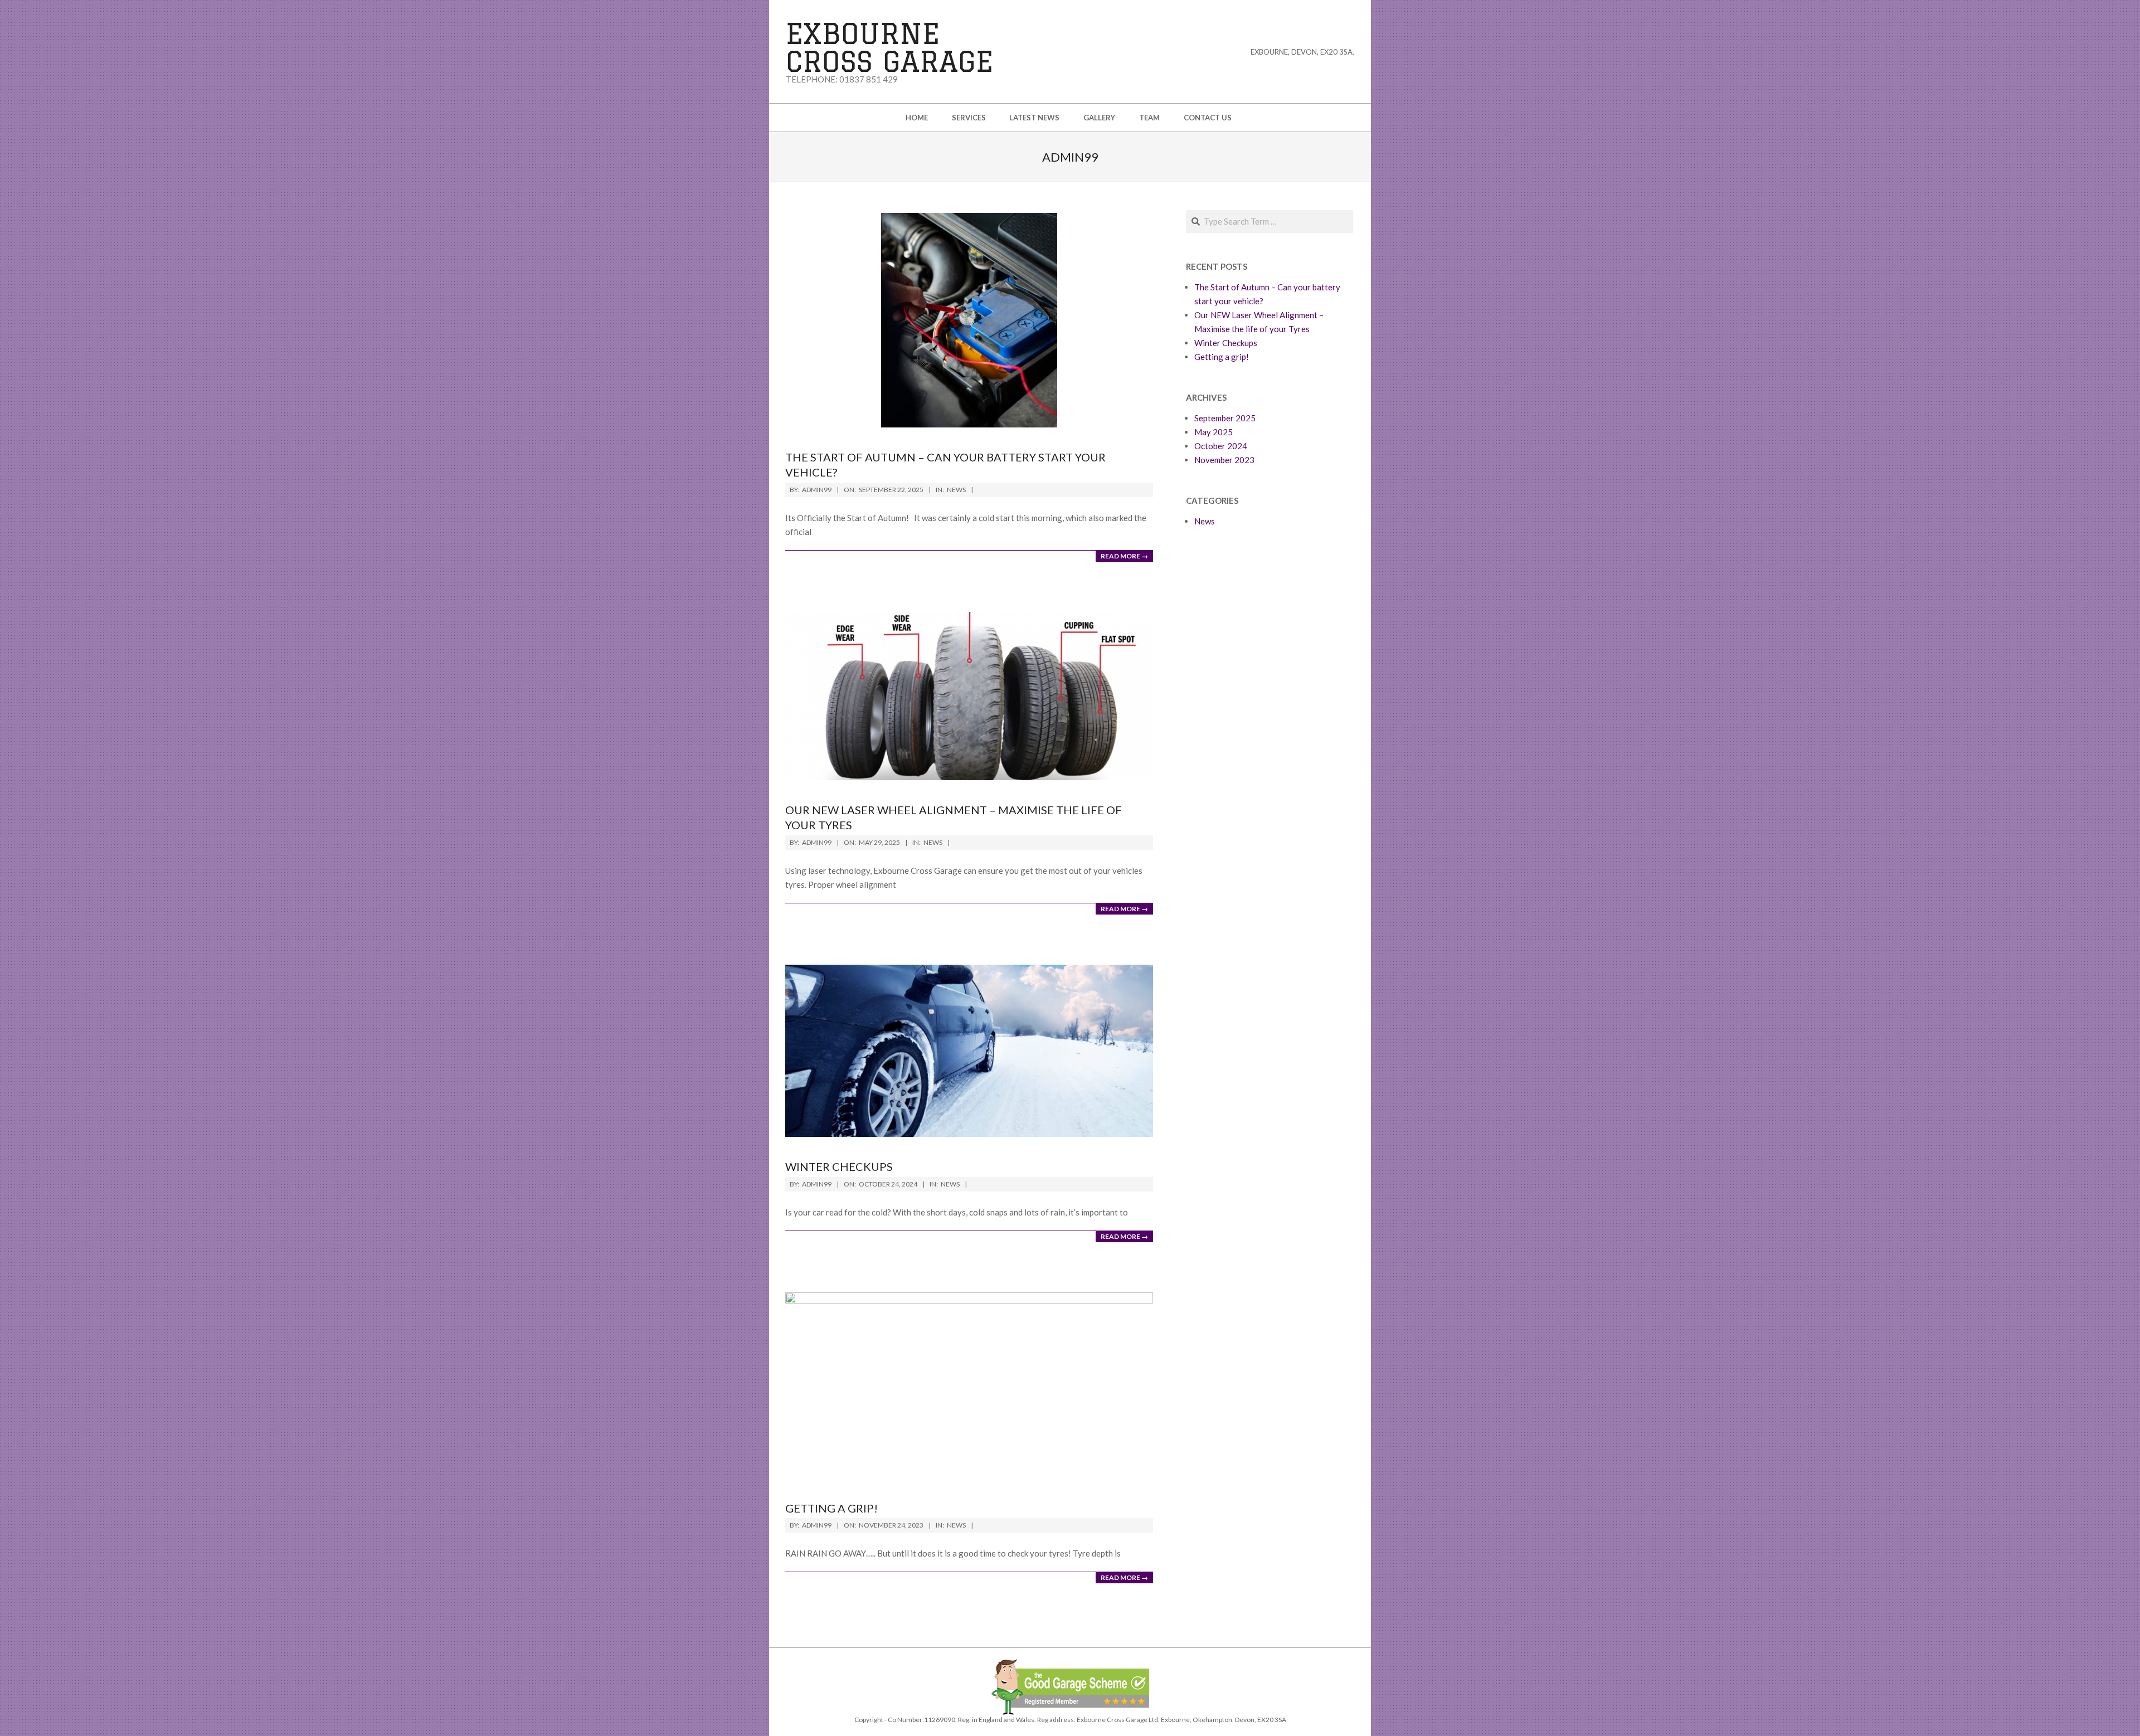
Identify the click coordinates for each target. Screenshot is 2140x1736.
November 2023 (1224, 460)
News (956, 490)
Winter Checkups (839, 1166)
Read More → (1124, 556)
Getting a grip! (831, 1508)
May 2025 (1214, 432)
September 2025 (1225, 418)
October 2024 (1221, 446)
